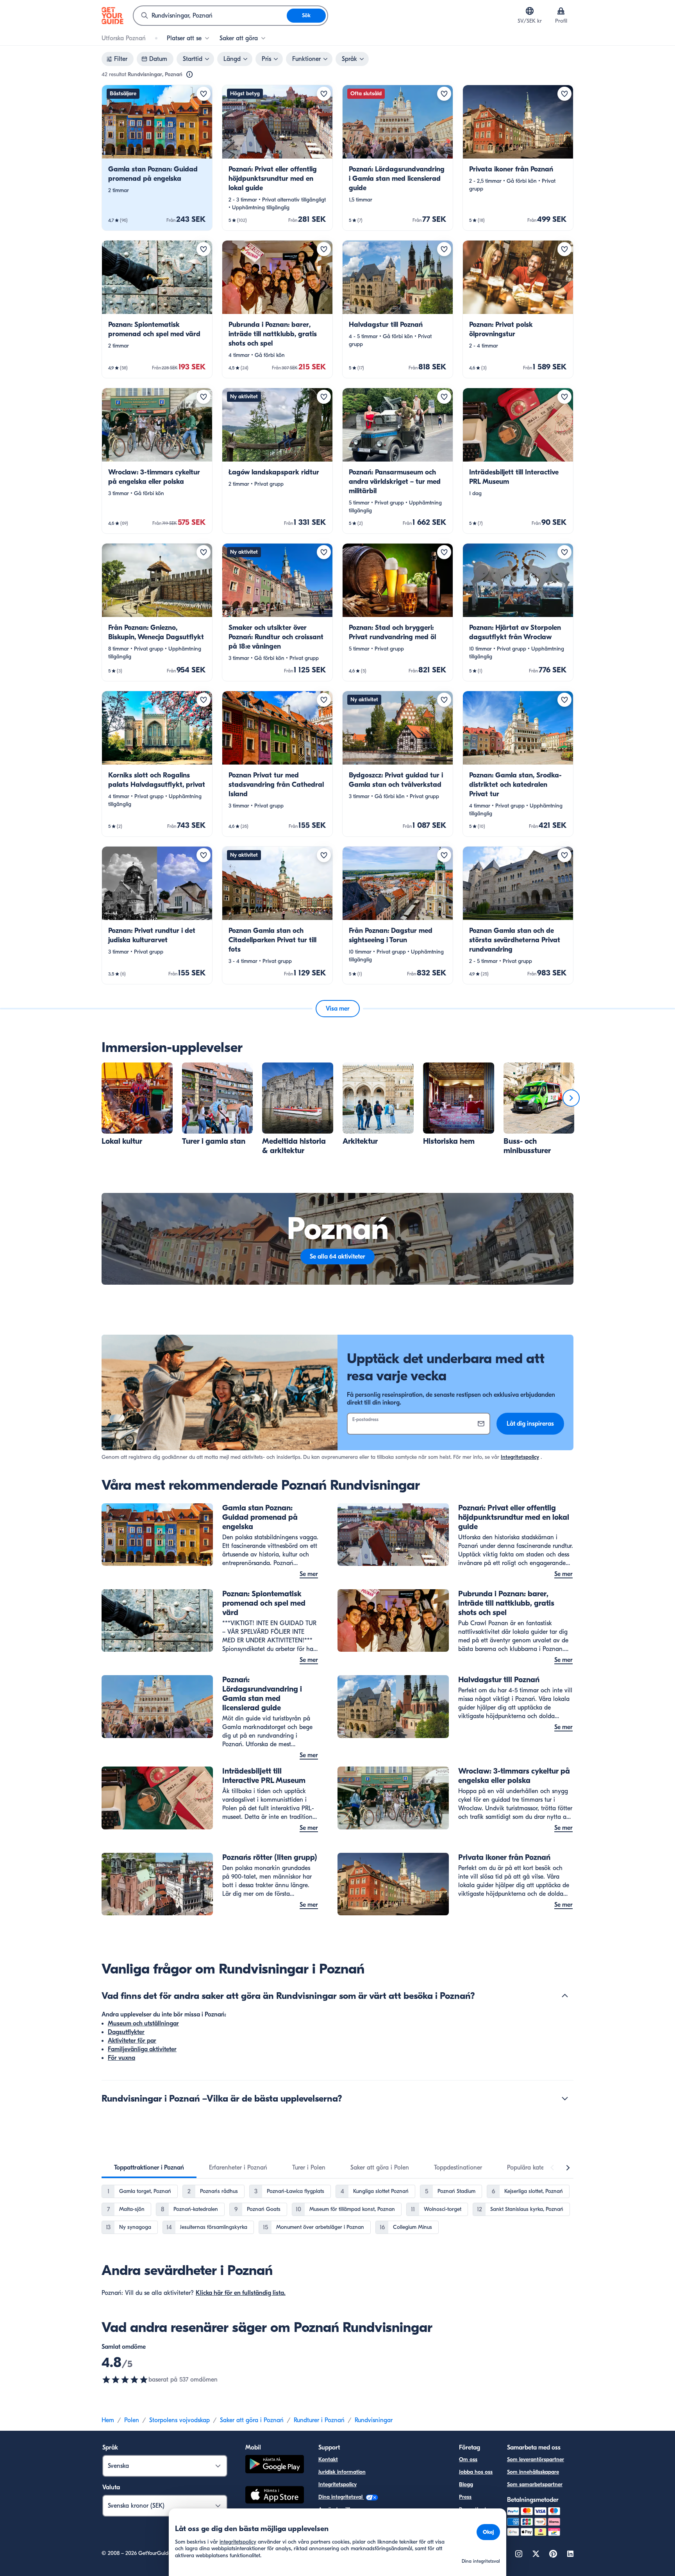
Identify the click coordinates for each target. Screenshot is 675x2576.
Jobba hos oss (476, 2472)
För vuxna (121, 2058)
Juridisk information (342, 2472)
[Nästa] (571, 1098)
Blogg (466, 2484)
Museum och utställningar (143, 2023)
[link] (157, 158)
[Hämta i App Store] (275, 2496)
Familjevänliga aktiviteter (142, 2049)
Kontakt (328, 2459)
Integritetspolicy (520, 1457)
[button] (157, 158)
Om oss (468, 2459)
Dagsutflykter (126, 2032)
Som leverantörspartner (536, 2459)
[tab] (149, 2168)
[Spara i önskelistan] (204, 94)
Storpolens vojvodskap (179, 2420)
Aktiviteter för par (132, 2041)
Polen (132, 2420)
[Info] (189, 75)
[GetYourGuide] (112, 16)
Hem (108, 2420)
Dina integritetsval (341, 2497)
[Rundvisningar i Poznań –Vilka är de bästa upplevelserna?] (565, 2098)
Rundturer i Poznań (319, 2420)
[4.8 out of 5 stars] (125, 2380)
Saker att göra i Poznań (252, 2420)
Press (465, 2497)
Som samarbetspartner (535, 2484)
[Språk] (530, 11)
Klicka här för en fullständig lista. (241, 2293)
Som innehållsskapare (533, 2472)
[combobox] (210, 16)
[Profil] (561, 11)
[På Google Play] (275, 2465)
